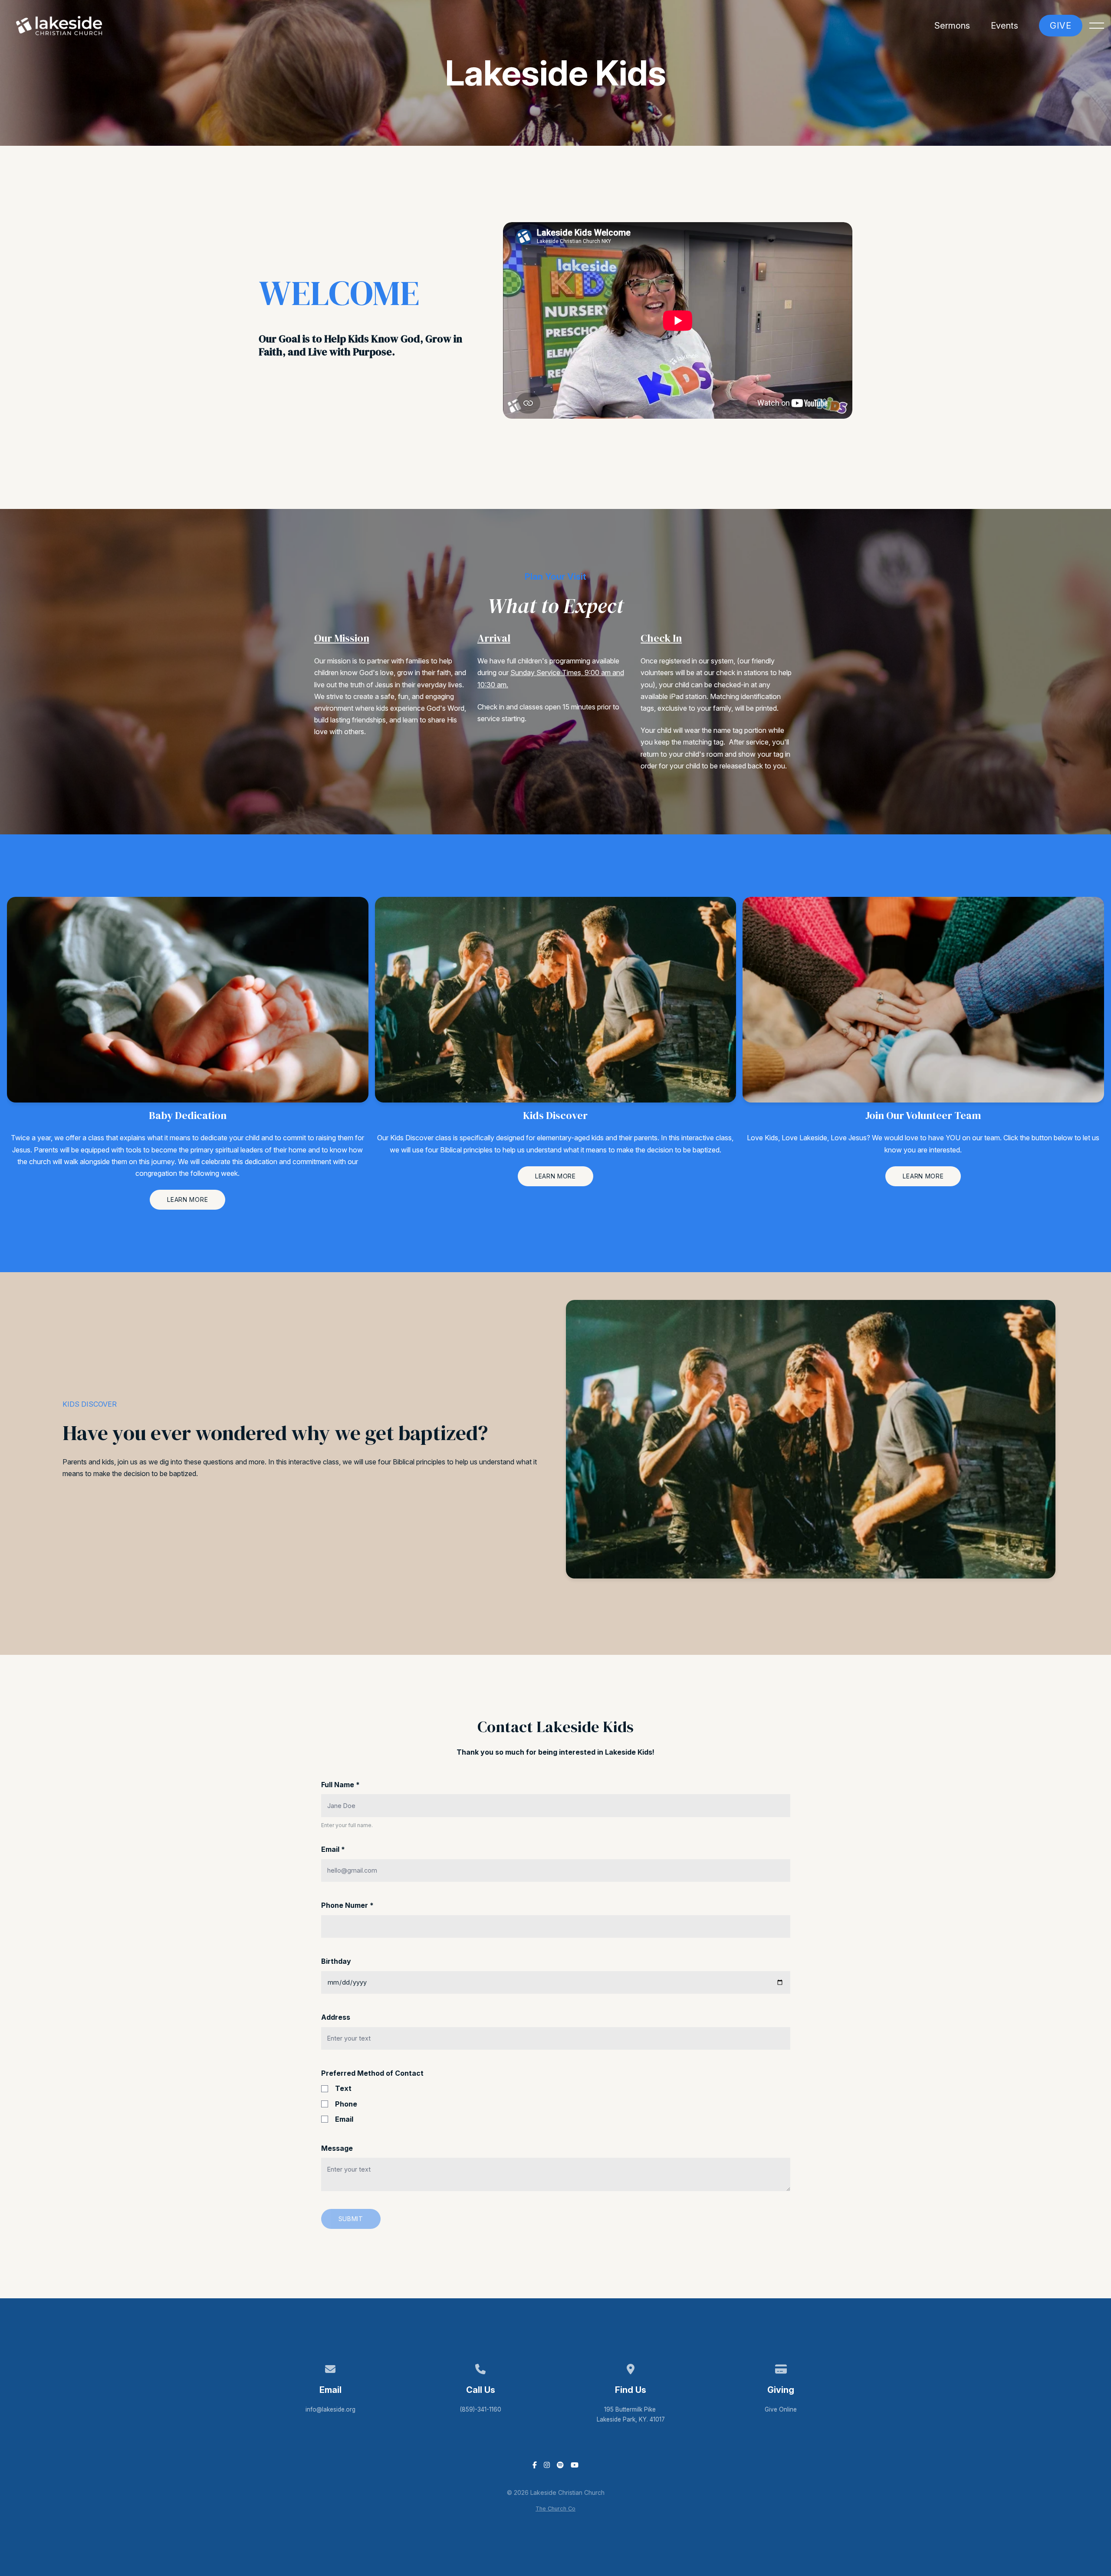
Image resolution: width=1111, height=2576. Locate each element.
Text (343, 2088)
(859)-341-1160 (480, 2409)
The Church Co (555, 2509)
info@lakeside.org (330, 2409)
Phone (346, 2104)
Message (337, 2148)
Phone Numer (347, 1905)
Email (333, 1849)
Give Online (781, 2409)
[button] (1097, 26)
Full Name (340, 1785)
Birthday (336, 1961)
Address (336, 2017)
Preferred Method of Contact (372, 2073)
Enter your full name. (347, 1825)
